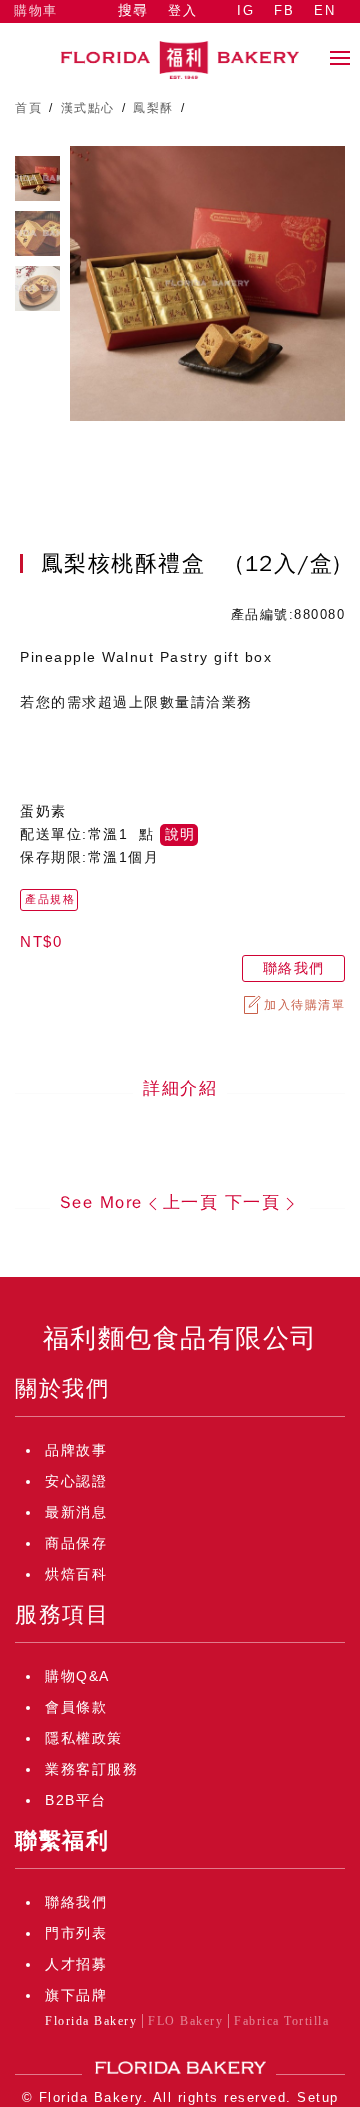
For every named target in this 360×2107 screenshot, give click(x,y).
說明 (180, 834)
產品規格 (50, 899)
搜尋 (133, 10)
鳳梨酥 (153, 108)
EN (324, 10)
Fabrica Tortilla (281, 2021)
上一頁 (191, 1202)
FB (284, 10)
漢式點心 (88, 108)
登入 (182, 10)
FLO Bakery (185, 2021)
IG (245, 10)
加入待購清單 (304, 1005)
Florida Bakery (91, 2021)
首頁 (28, 108)
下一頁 (253, 1202)
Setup (318, 2097)
